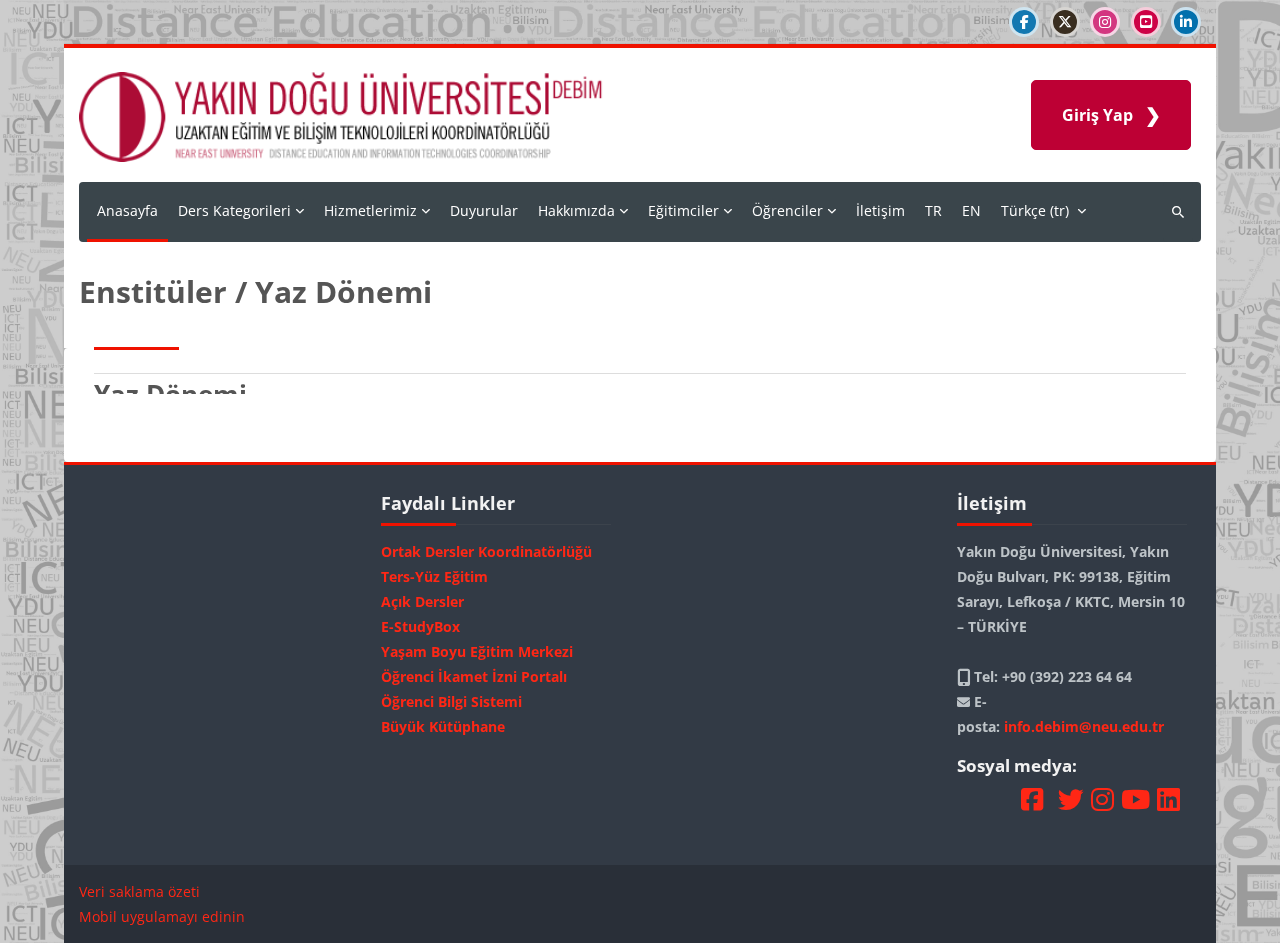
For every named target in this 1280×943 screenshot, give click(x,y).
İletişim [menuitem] (880, 210)
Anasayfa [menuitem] (127, 210)
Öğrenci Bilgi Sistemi (451, 701)
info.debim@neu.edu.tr (1084, 726)
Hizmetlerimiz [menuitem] (370, 210)
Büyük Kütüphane (443, 726)
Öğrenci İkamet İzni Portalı (474, 676)
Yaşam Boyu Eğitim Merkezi (477, 651)
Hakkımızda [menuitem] (576, 210)
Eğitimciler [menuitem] (683, 210)
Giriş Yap (1097, 115)
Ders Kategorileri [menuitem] (234, 210)
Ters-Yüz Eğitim (434, 576)
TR (933, 210)
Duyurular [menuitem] (484, 210)
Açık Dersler (422, 601)
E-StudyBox (420, 626)
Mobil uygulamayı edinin (162, 916)
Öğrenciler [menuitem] (787, 210)
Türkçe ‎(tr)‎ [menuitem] (1035, 210)
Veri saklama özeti (139, 891)
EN (971, 210)
